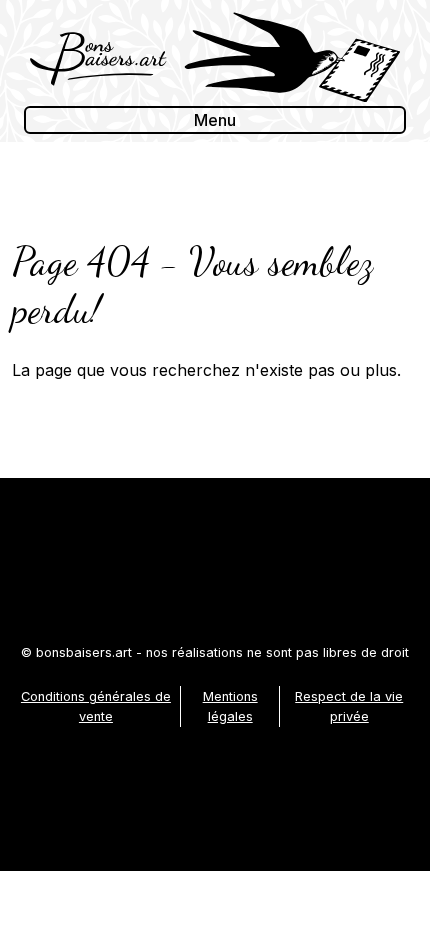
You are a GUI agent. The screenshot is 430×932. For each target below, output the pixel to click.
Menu (215, 120)
